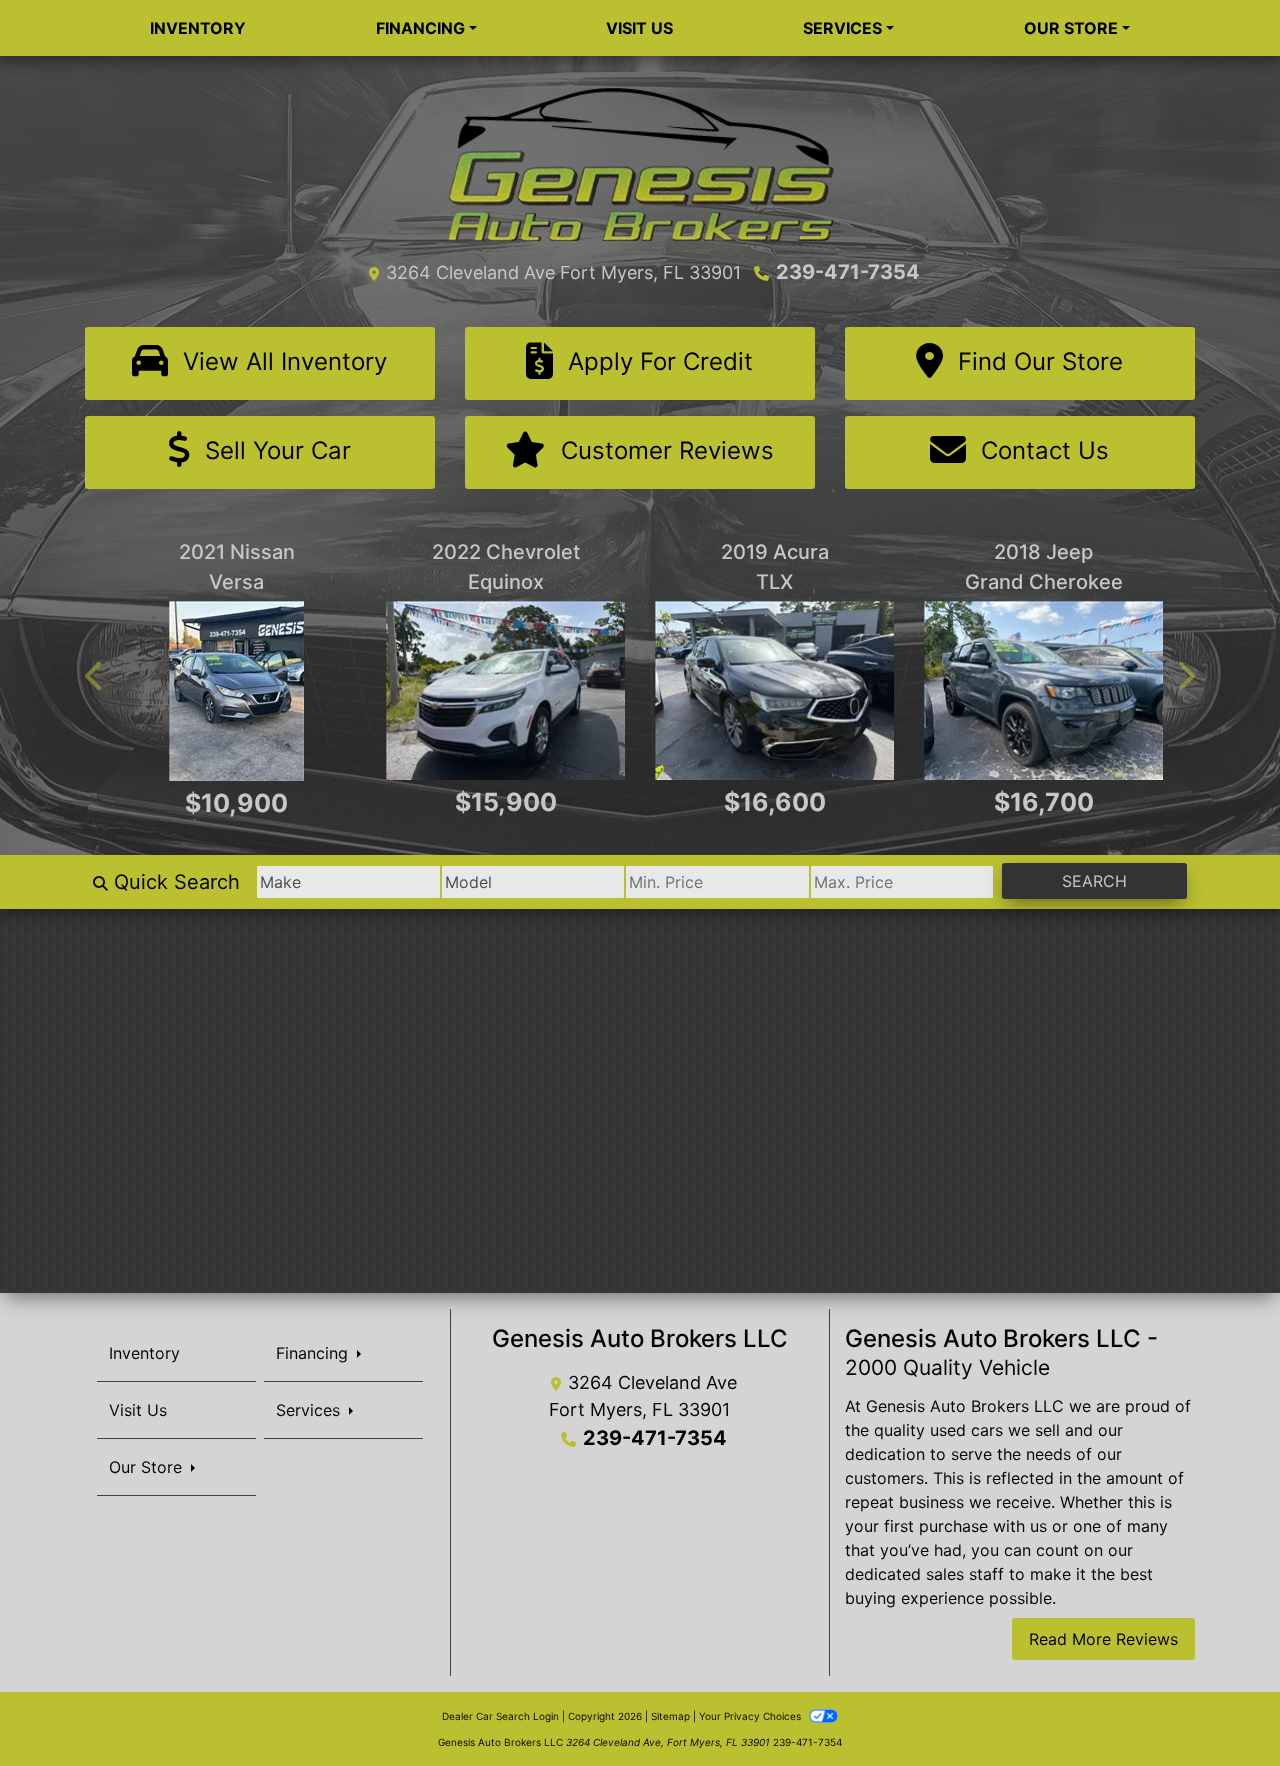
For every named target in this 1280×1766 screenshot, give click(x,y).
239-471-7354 (848, 272)
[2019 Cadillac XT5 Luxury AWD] (774, 690)
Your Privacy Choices (751, 1715)
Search (1094, 880)
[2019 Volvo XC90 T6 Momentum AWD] (505, 690)
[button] (95, 675)
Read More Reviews (1103, 1638)
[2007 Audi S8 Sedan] (236, 690)
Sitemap (670, 1715)
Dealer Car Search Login (500, 1715)
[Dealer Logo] (640, 163)
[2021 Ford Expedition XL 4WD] (1043, 690)
